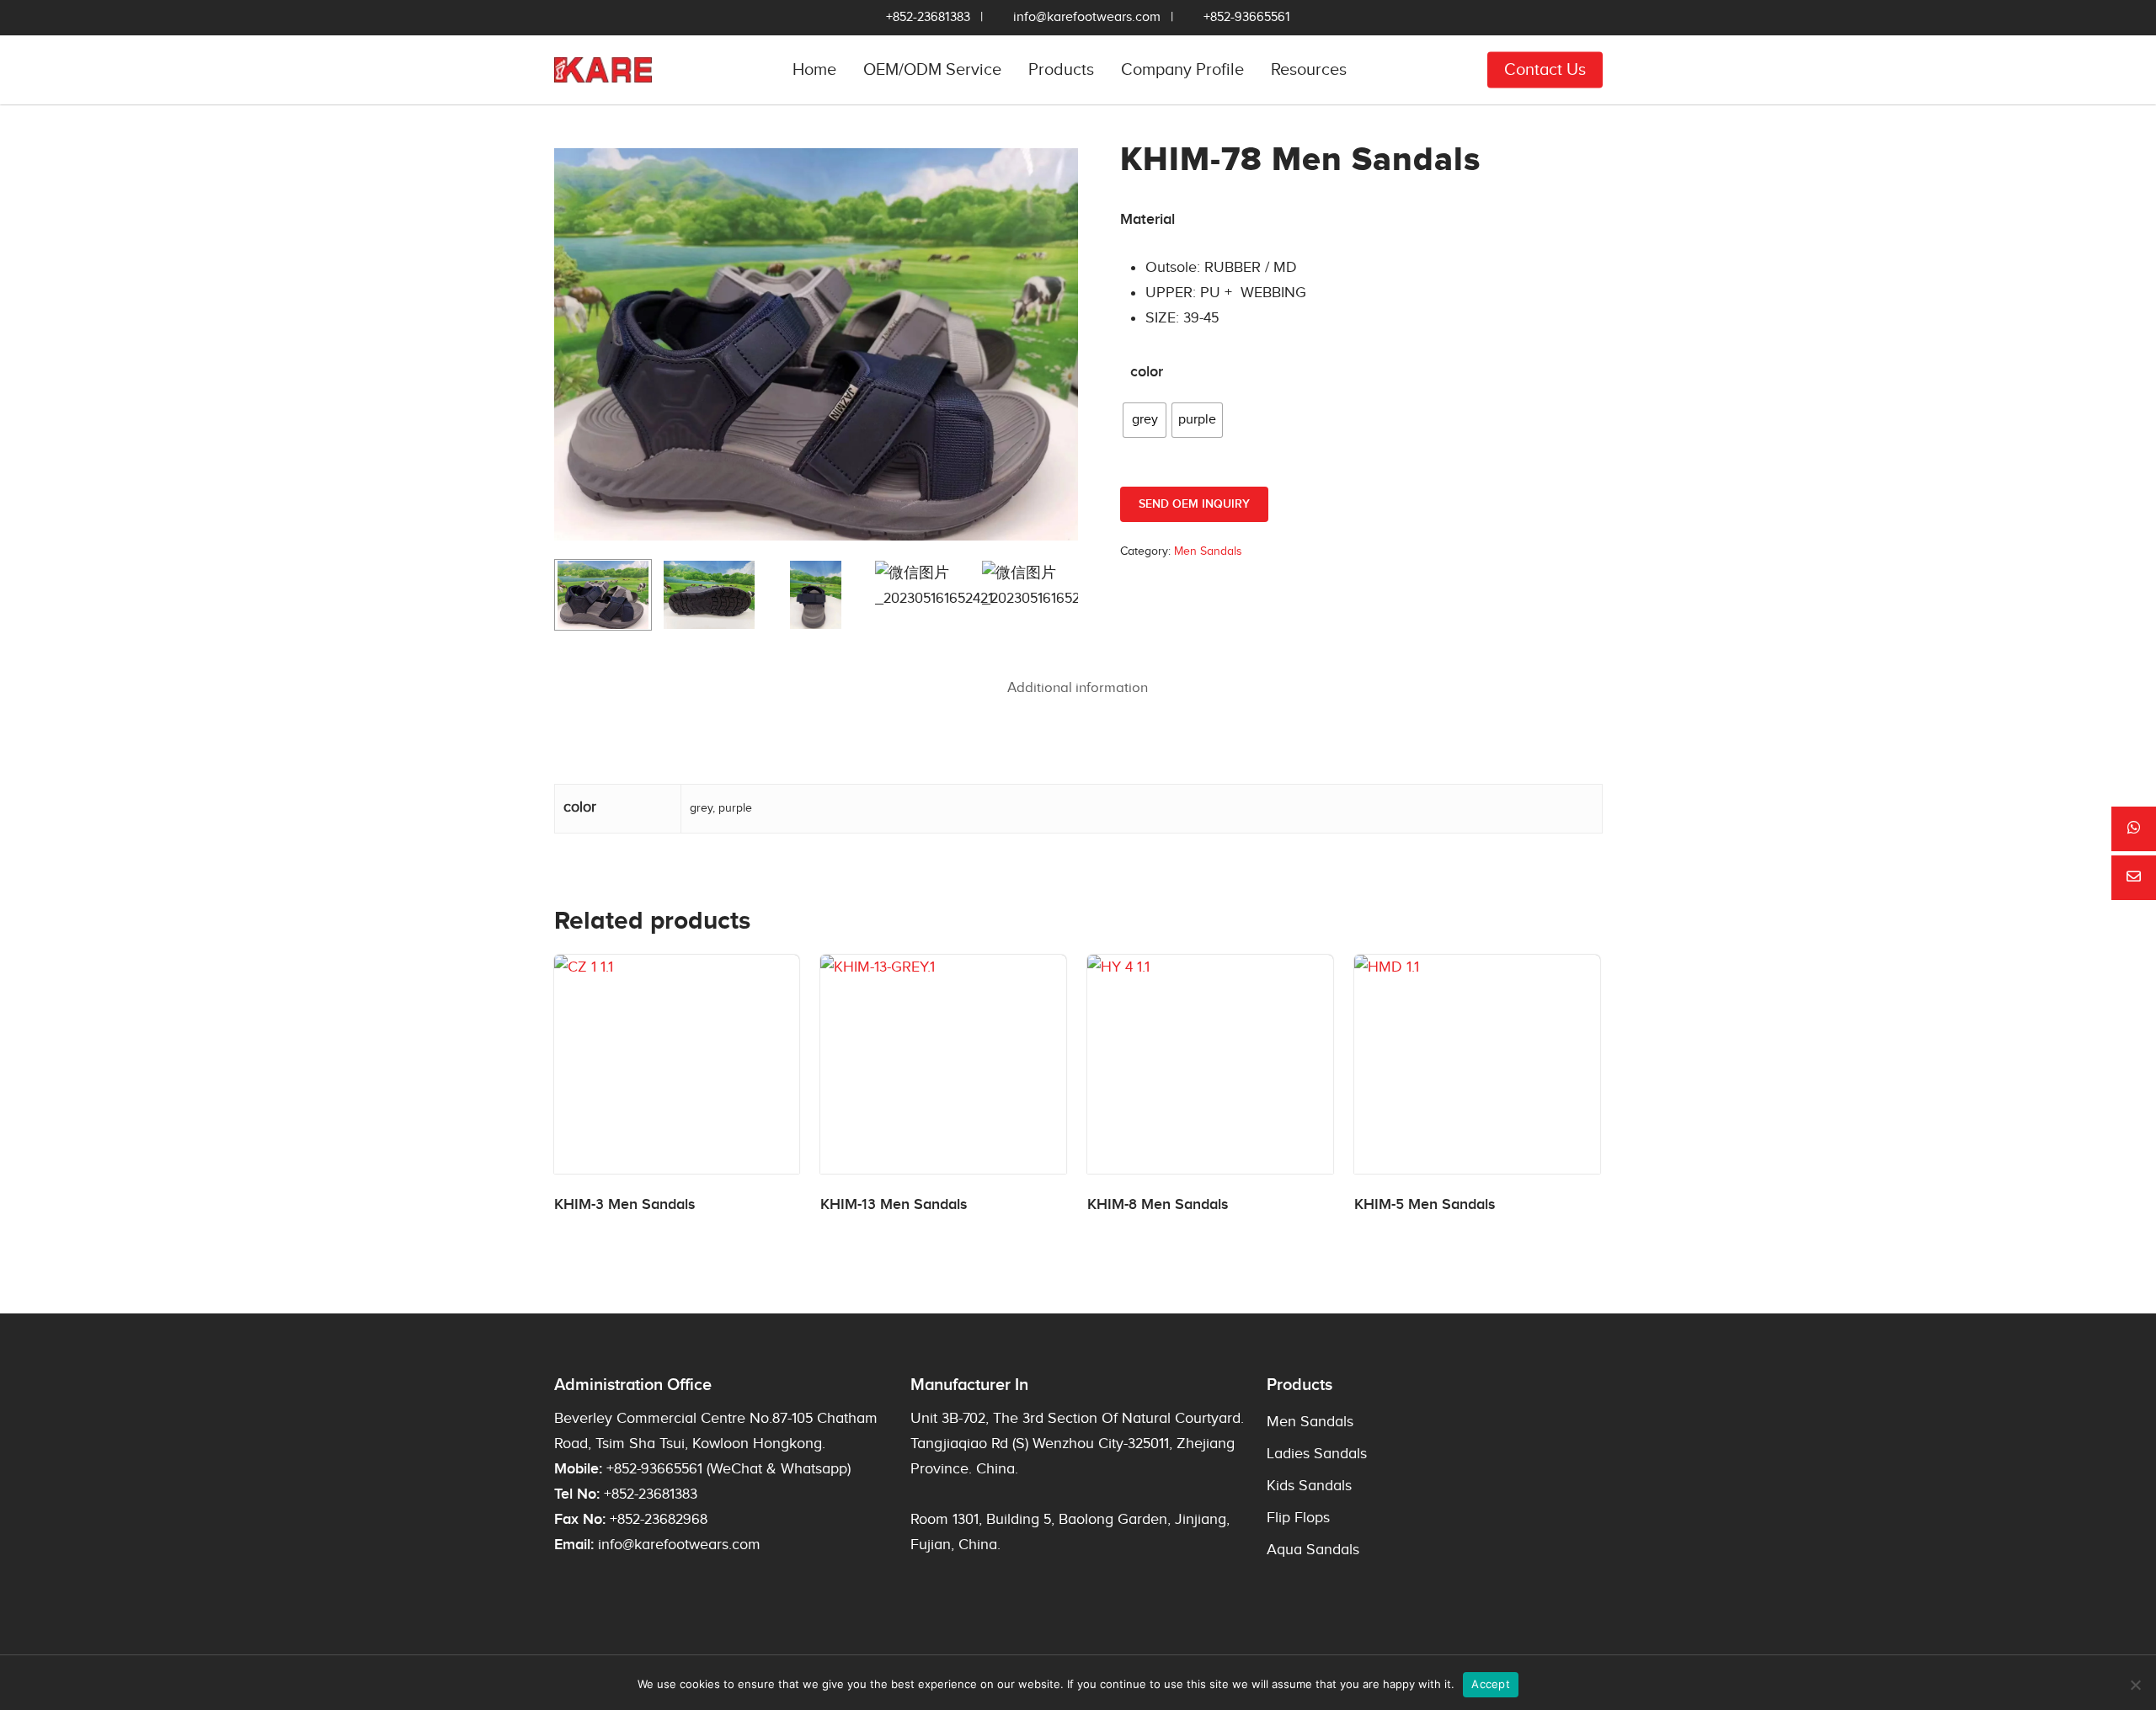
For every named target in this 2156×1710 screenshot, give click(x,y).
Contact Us (1545, 70)
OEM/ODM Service (932, 70)
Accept (1491, 1684)
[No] (2135, 1685)
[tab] (1078, 688)
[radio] (1145, 420)
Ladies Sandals (1317, 1454)
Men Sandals (1208, 551)
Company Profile (1182, 70)
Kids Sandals (1309, 1486)
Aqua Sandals (1313, 1550)
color (1147, 372)
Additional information (1078, 688)
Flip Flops (1298, 1518)
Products (1061, 70)
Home (814, 70)
